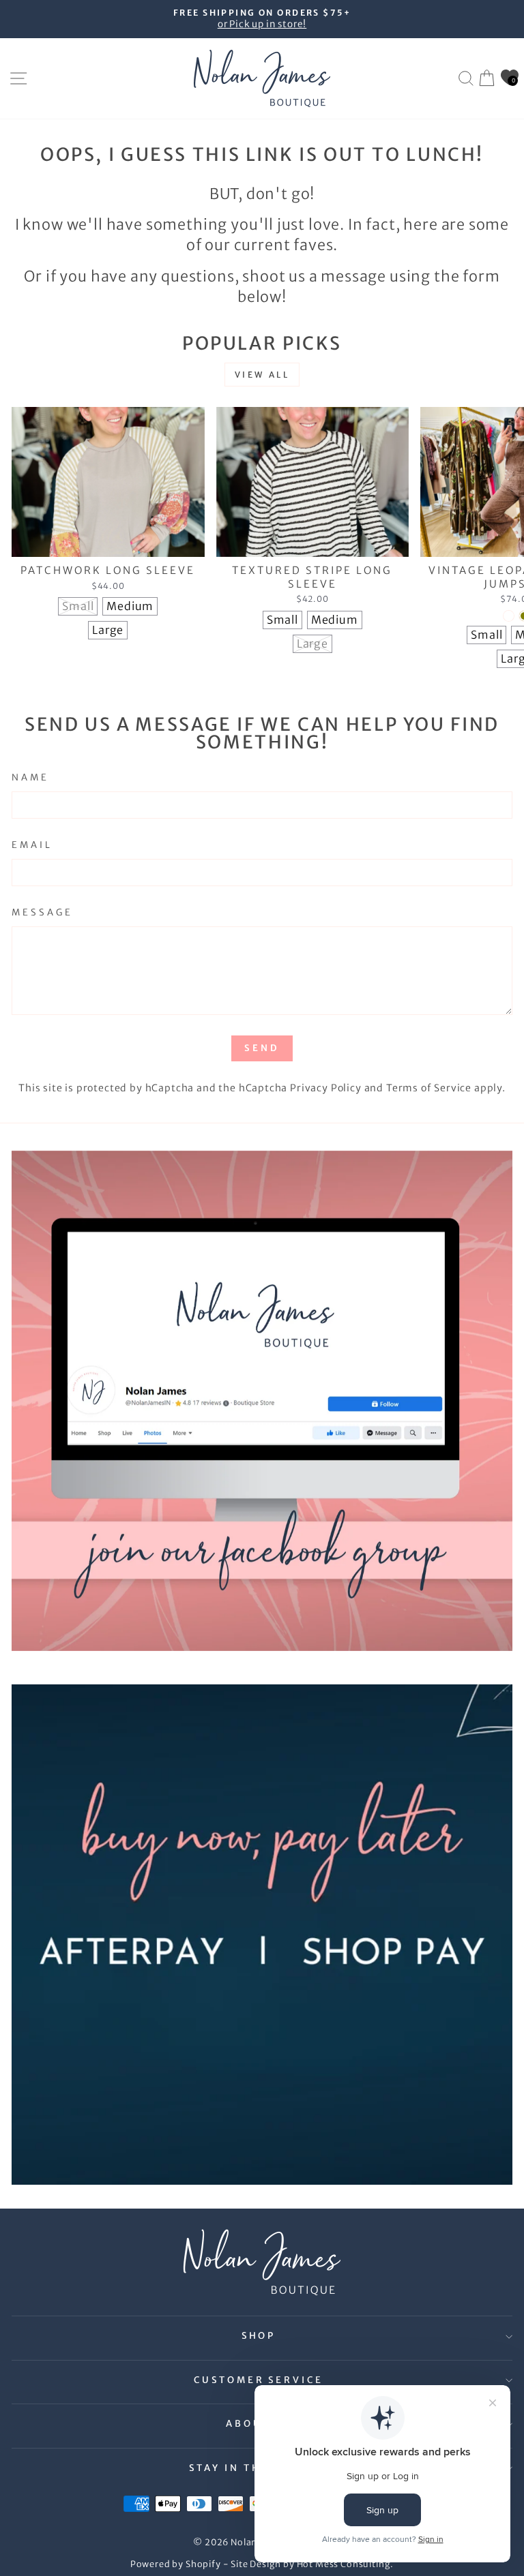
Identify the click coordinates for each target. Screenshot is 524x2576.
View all (262, 375)
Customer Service (259, 2380)
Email (32, 845)
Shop (259, 2336)
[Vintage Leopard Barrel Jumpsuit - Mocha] (509, 616)
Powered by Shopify (176, 2564)
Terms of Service (429, 1088)
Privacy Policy (326, 1088)
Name (30, 777)
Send (262, 1048)
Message (42, 912)
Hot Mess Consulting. (346, 2564)
